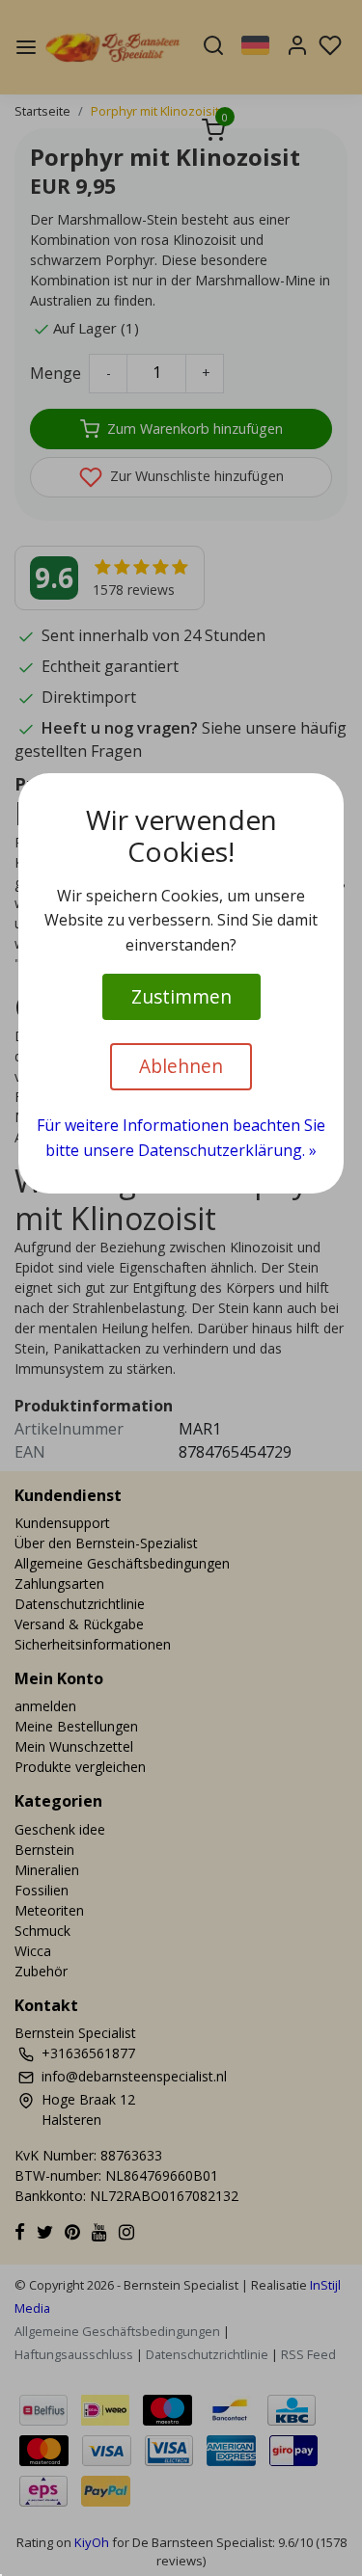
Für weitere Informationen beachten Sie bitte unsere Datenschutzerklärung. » (181, 1138)
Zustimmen (181, 996)
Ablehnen (181, 1066)
